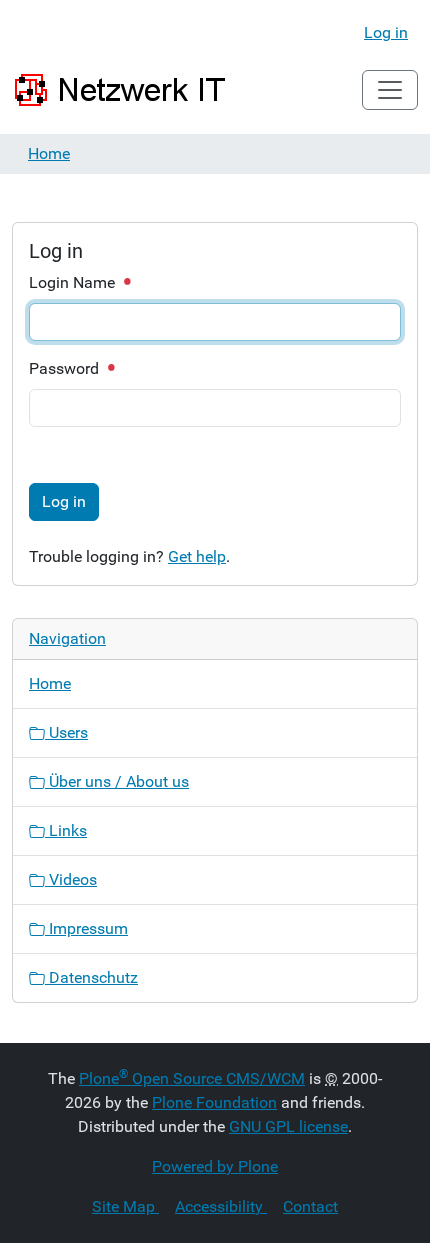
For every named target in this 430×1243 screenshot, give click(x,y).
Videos (71, 879)
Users (66, 732)
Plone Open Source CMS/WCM (192, 1078)
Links (66, 830)
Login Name (74, 282)
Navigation (67, 638)
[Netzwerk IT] (121, 89)
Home (49, 153)
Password (66, 368)
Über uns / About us (117, 781)
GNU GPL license (288, 1126)
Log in (386, 32)
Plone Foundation (214, 1102)
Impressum (86, 928)
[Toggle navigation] (390, 90)
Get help (197, 556)
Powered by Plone (215, 1166)
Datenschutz (91, 977)
